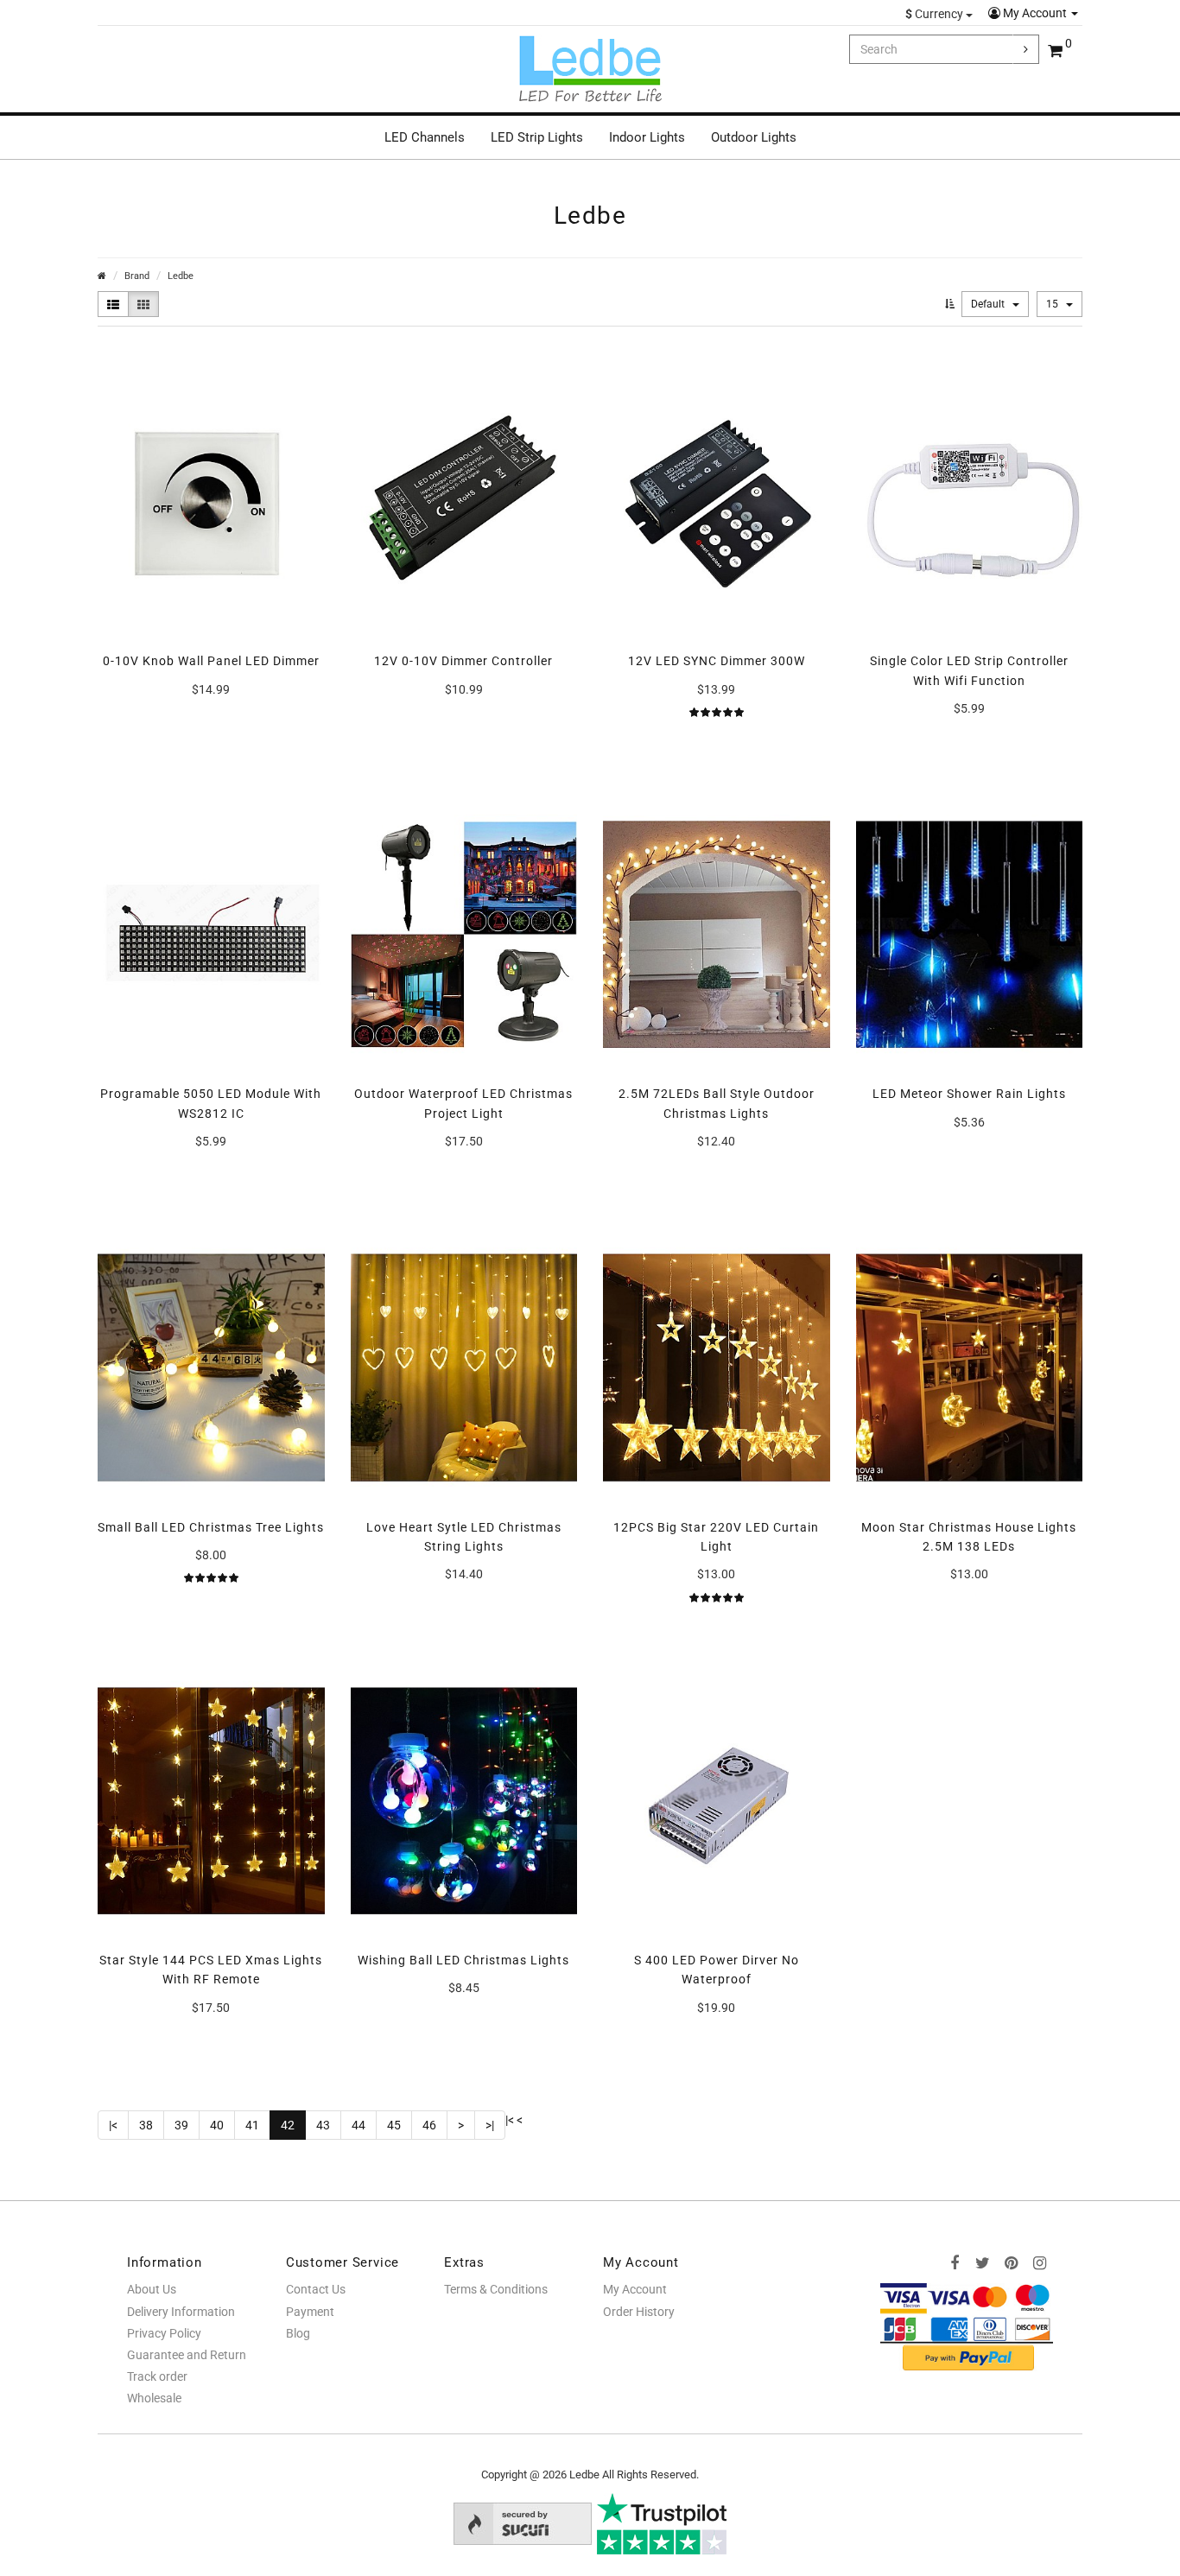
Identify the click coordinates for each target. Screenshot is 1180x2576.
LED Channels (425, 137)
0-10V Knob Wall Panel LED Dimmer (211, 661)
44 (358, 2125)
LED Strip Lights (537, 137)
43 (323, 2125)
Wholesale (154, 2398)
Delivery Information (181, 2312)
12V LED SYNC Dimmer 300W (717, 661)
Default (989, 304)
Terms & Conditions (496, 2289)
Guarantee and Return (187, 2355)
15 (1053, 304)
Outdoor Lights (754, 137)
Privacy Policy (164, 2333)
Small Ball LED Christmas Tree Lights (211, 1527)
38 (146, 2125)
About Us (152, 2289)
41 (252, 2125)
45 (394, 2125)
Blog (298, 2333)
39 (181, 2125)
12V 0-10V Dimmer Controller (463, 661)
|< (113, 2125)
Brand (137, 276)
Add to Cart (211, 726)
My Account (1035, 13)
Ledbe (181, 276)
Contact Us (316, 2289)
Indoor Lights (647, 137)
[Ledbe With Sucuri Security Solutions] (523, 2522)
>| (490, 2125)
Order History (639, 2312)
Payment (310, 2312)
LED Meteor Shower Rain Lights (969, 1094)
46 (429, 2125)
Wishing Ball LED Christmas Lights (463, 1960)
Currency (936, 14)
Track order (157, 2376)
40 (217, 2125)
